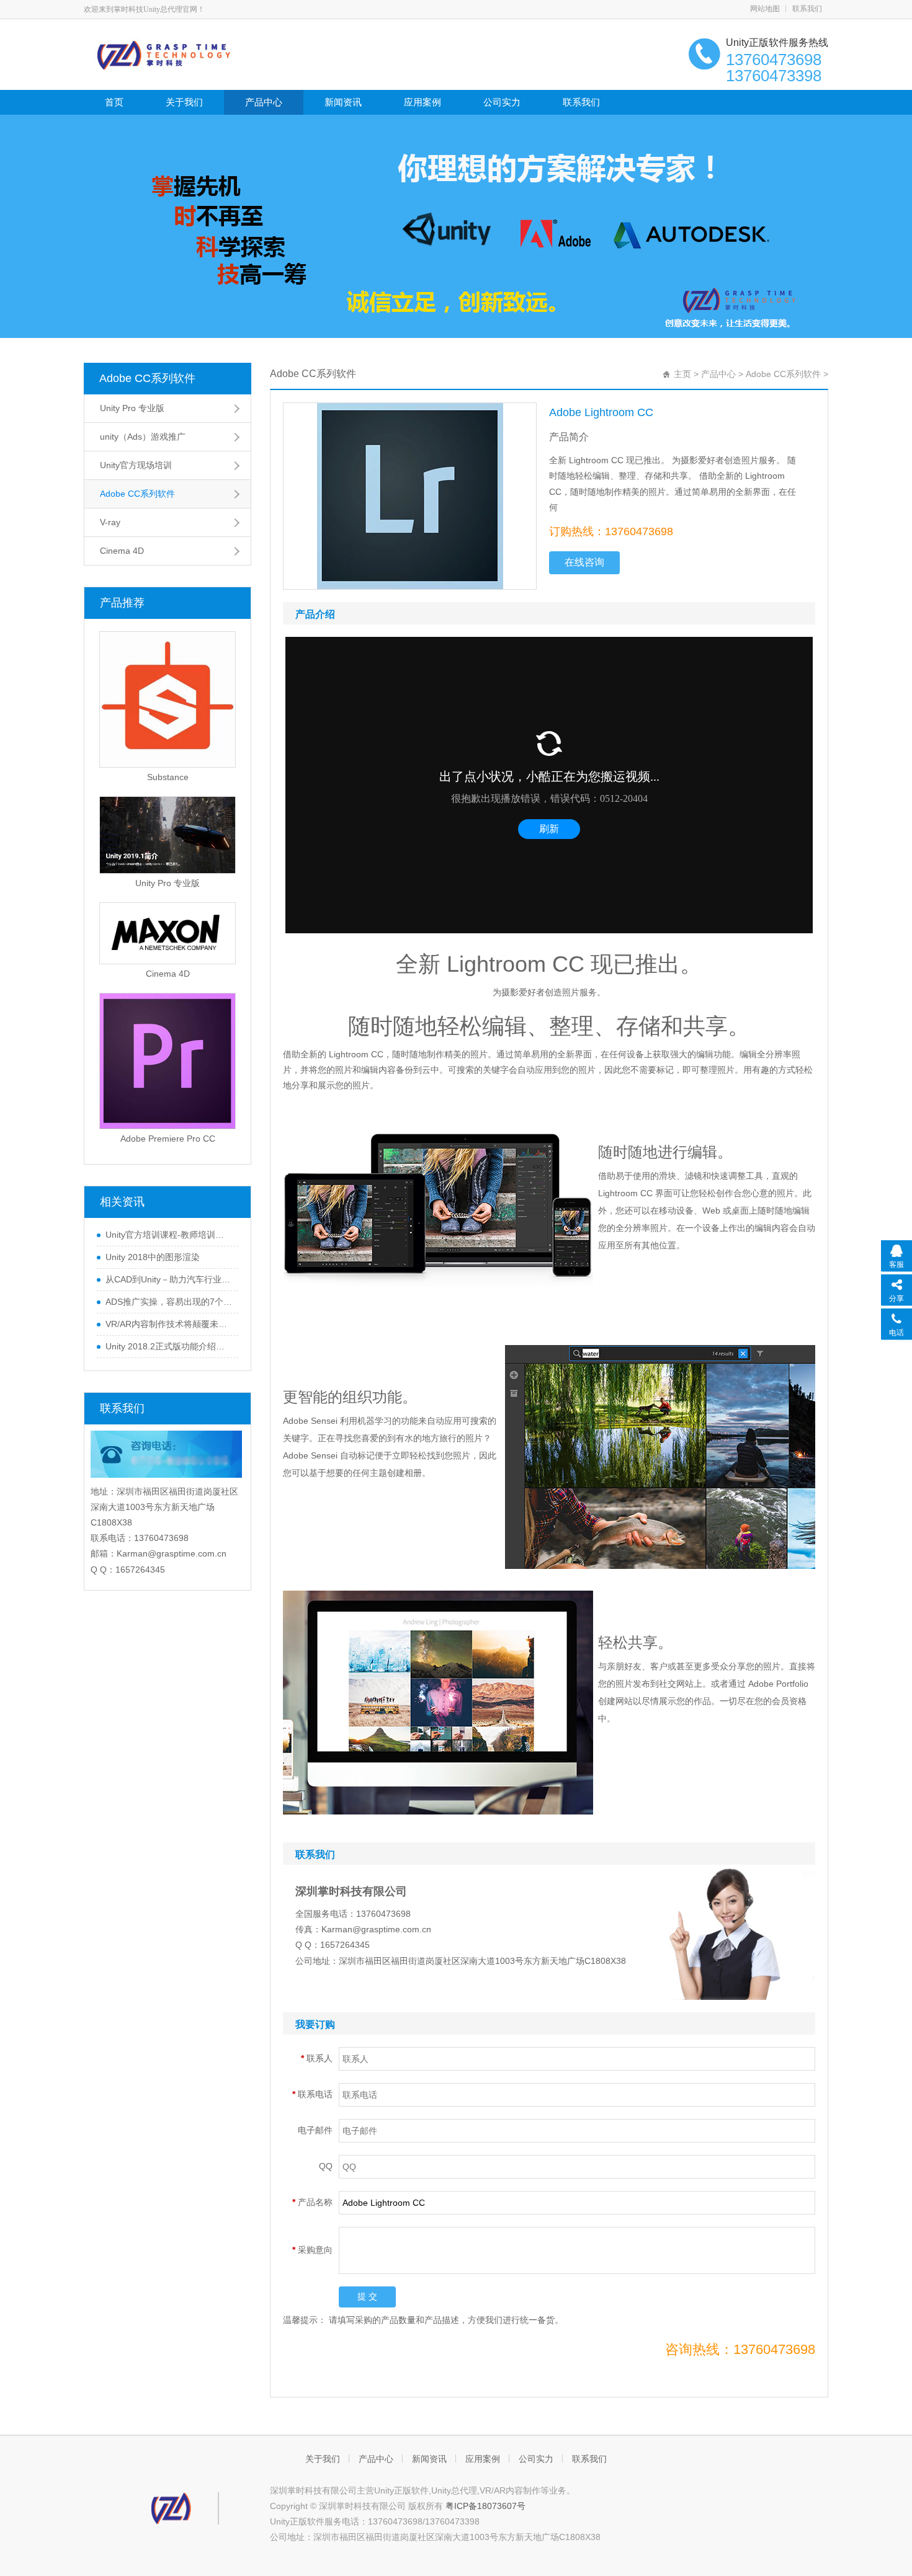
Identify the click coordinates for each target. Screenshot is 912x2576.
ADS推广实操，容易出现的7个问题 (169, 1302)
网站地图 (765, 9)
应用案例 (422, 102)
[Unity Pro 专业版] (168, 835)
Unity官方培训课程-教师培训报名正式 (169, 1235)
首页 (114, 102)
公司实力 (502, 102)
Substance (168, 777)
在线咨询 (584, 562)
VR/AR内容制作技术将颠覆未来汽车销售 (169, 1324)
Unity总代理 (454, 2490)
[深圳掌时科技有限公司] (194, 53)
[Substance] (168, 700)
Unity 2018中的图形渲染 (153, 1257)
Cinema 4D (122, 551)
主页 (682, 374)
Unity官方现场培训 (136, 465)
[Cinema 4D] (168, 933)
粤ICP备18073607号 (485, 2506)
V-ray (110, 522)
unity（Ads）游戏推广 (143, 437)
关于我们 (184, 102)
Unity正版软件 (401, 2490)
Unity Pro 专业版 (132, 408)
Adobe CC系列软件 (147, 378)
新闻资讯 (343, 102)
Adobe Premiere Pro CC (168, 1139)
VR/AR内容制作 (510, 2490)
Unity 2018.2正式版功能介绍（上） (169, 1346)
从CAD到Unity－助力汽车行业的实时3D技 (169, 1279)
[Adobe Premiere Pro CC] (168, 1061)
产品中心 (264, 102)
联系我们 (807, 9)
